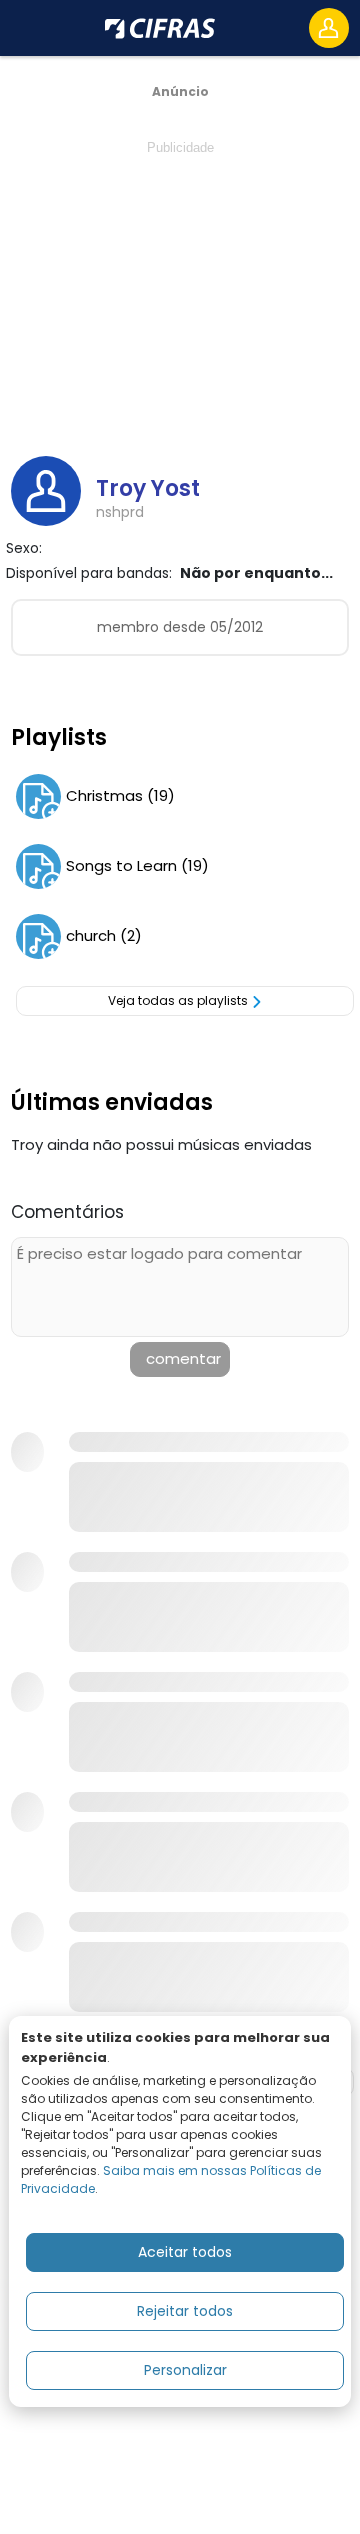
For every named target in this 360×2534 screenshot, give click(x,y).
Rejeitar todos (185, 2311)
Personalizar (185, 2370)
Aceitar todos (185, 2252)
